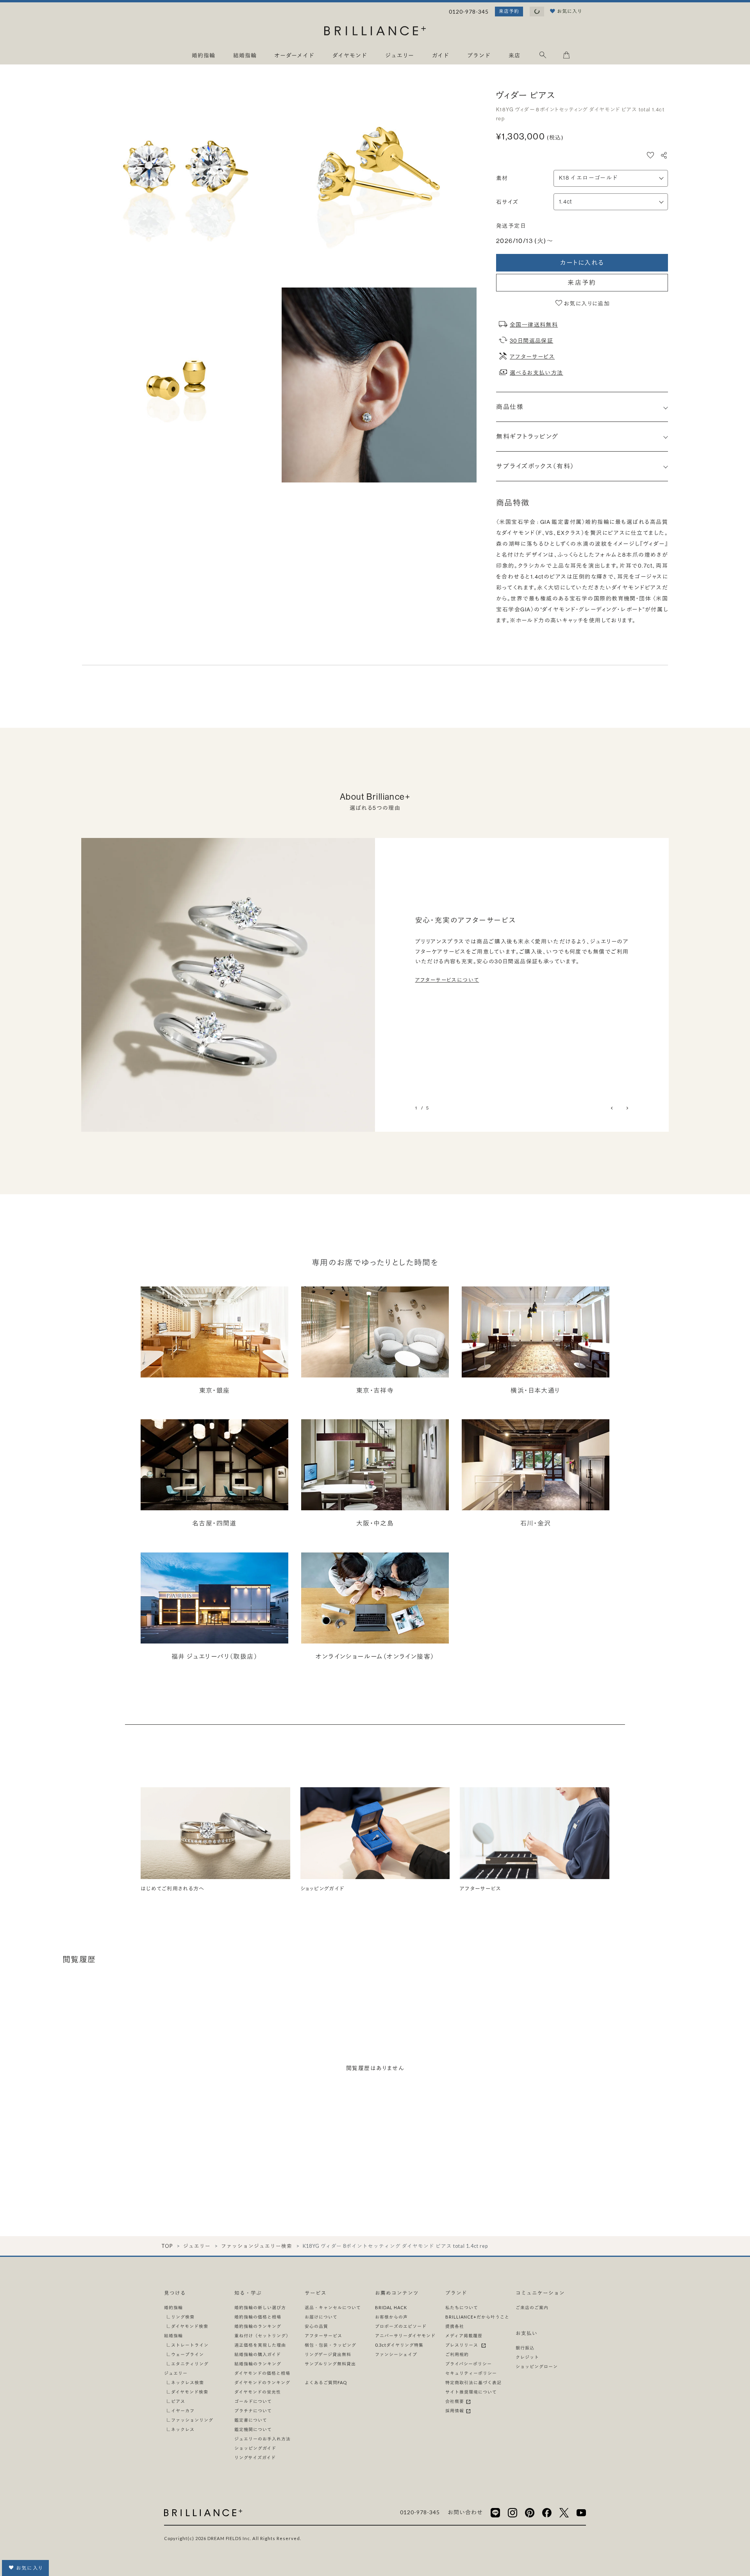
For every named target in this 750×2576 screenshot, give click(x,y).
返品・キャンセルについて (333, 2307)
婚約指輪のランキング (258, 2326)
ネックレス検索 (187, 2382)
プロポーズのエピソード (401, 2326)
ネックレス (183, 2429)
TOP (167, 2246)
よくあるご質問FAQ (326, 2382)
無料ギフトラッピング (527, 436)
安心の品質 (316, 2326)
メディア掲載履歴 (464, 2336)
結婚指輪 (173, 2336)
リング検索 (183, 2317)
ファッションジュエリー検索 (257, 2246)
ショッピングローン (537, 2366)
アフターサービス (532, 357)
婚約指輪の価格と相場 (258, 2317)
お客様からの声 (391, 2317)
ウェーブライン (187, 2354)
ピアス (178, 2401)
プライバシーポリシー (469, 2364)
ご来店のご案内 (532, 2307)
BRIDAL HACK (391, 2307)
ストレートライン (190, 2345)
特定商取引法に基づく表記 (473, 2382)
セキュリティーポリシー (471, 2373)
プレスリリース (463, 2345)
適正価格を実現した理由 (260, 2345)
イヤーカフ (183, 2411)
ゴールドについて (253, 2401)
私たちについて (462, 2307)
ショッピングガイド (255, 2448)
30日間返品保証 (531, 341)
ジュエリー (197, 2246)
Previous (612, 1108)
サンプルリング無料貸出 (330, 2364)
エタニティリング (190, 2364)
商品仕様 (510, 407)
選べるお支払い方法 (537, 373)
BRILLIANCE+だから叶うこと (477, 2317)
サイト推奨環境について (471, 2392)
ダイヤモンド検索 (190, 2326)
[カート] (566, 56)
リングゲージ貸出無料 (328, 2354)
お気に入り (29, 2568)
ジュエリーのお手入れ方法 (262, 2439)
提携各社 (455, 2326)
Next (627, 1108)
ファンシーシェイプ (396, 2354)
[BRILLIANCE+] (375, 32)
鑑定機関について (253, 2429)
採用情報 (455, 2411)
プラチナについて (253, 2411)
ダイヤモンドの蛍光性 (258, 2392)
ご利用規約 (457, 2354)
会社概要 (455, 2401)
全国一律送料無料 (534, 325)
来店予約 (509, 11)
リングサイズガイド (255, 2457)
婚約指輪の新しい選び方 (260, 2307)
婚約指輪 (173, 2307)
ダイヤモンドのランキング (262, 2382)
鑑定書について (251, 2420)
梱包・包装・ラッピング (330, 2345)
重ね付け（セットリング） (262, 2336)
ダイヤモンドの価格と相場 (262, 2373)
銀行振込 (525, 2348)
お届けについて (321, 2317)
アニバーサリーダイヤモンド (405, 2336)
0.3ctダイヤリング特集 (399, 2345)
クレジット (527, 2357)
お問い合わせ (465, 2512)
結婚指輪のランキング (258, 2364)
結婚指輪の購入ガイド (258, 2354)
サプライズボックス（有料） (535, 466)
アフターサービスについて (447, 980)
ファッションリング (192, 2420)
